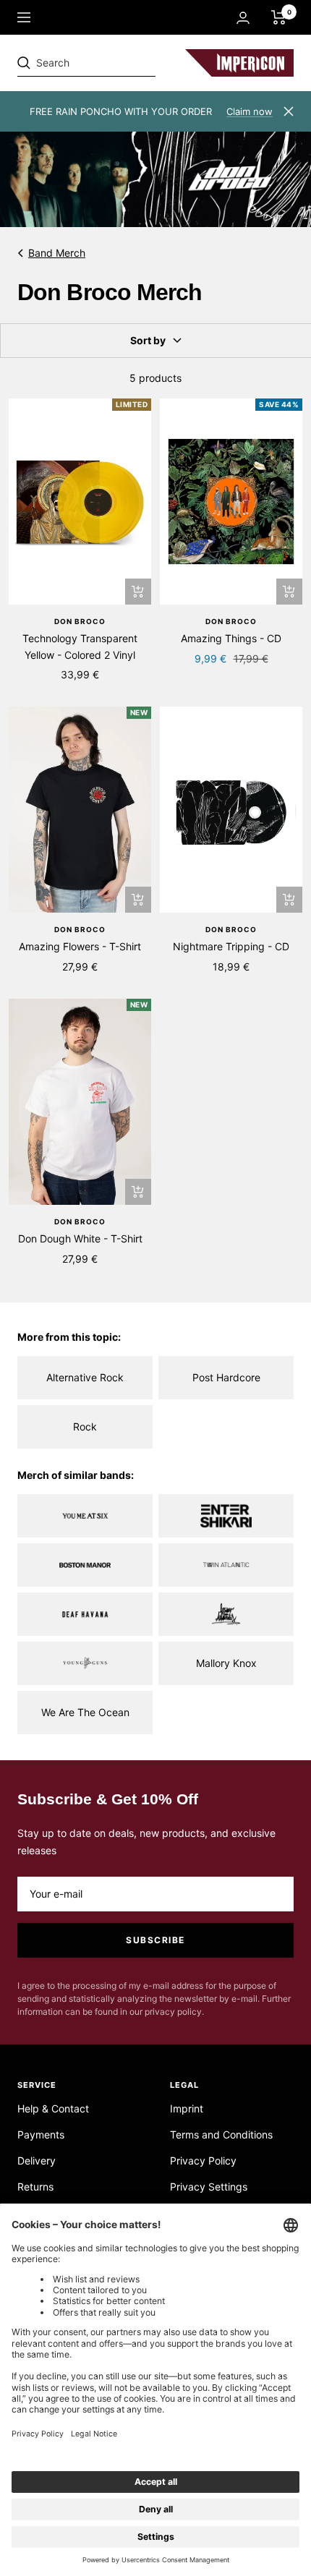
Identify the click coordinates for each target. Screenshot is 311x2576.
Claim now (250, 111)
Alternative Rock (85, 1377)
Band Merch (57, 253)
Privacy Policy (203, 2161)
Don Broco (80, 621)
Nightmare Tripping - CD (231, 946)
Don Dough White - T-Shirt (80, 1238)
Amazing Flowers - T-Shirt (80, 946)
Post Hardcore (226, 1377)
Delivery (37, 2161)
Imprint (187, 2108)
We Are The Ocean (85, 1712)
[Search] (117, 63)
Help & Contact (53, 2108)
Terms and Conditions (221, 2134)
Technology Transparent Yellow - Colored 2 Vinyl (80, 646)
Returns (35, 2187)
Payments (41, 2134)
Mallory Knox (226, 1663)
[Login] (243, 18)
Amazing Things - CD (231, 638)
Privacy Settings (209, 2187)
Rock (85, 1426)
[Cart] (279, 17)
